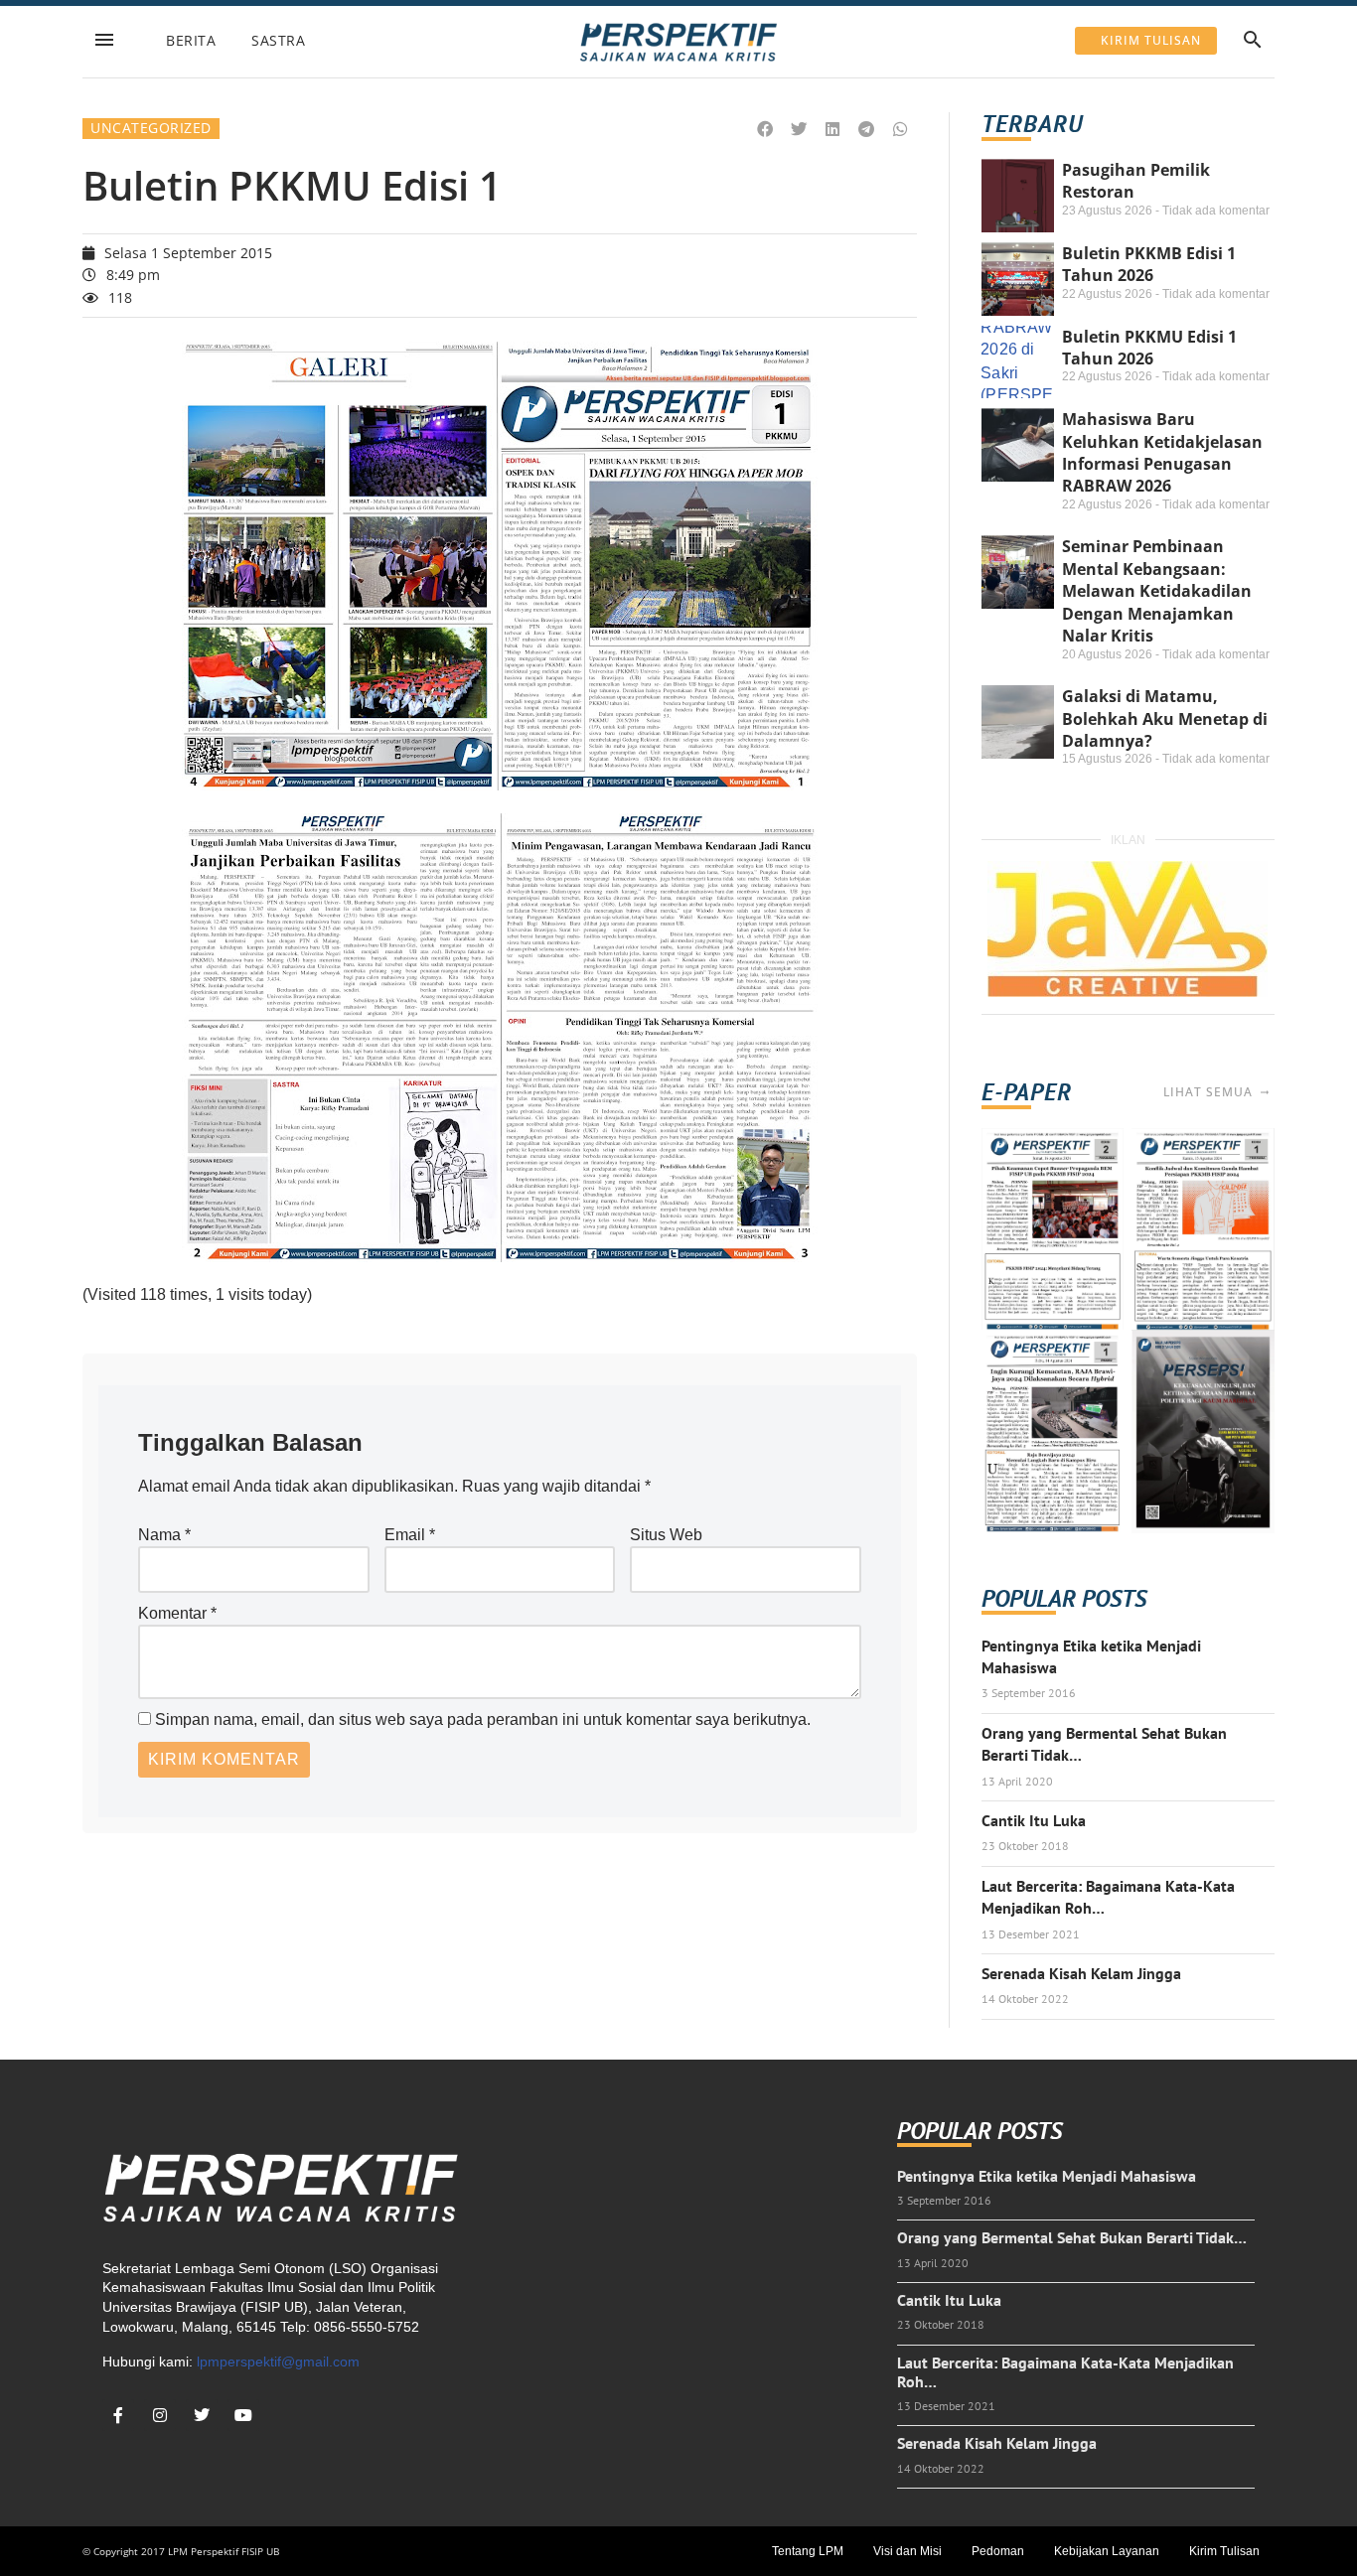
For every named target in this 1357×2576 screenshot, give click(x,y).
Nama (164, 1535)
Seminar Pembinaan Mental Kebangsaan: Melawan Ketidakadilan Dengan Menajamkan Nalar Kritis (1157, 591)
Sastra (278, 40)
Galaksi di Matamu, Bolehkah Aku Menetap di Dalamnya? (1165, 718)
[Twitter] (202, 2415)
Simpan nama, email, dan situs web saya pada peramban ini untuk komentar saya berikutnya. (483, 1719)
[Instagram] (160, 2415)
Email (410, 1535)
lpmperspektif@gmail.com (278, 2361)
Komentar (177, 1613)
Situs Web (666, 1535)
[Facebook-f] (118, 2415)
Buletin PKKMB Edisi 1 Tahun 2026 (1149, 264)
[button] (766, 129)
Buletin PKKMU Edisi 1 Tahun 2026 (1149, 348)
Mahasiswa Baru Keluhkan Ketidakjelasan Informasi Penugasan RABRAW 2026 (1162, 452)
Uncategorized (151, 128)
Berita (191, 40)
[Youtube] (243, 2415)
